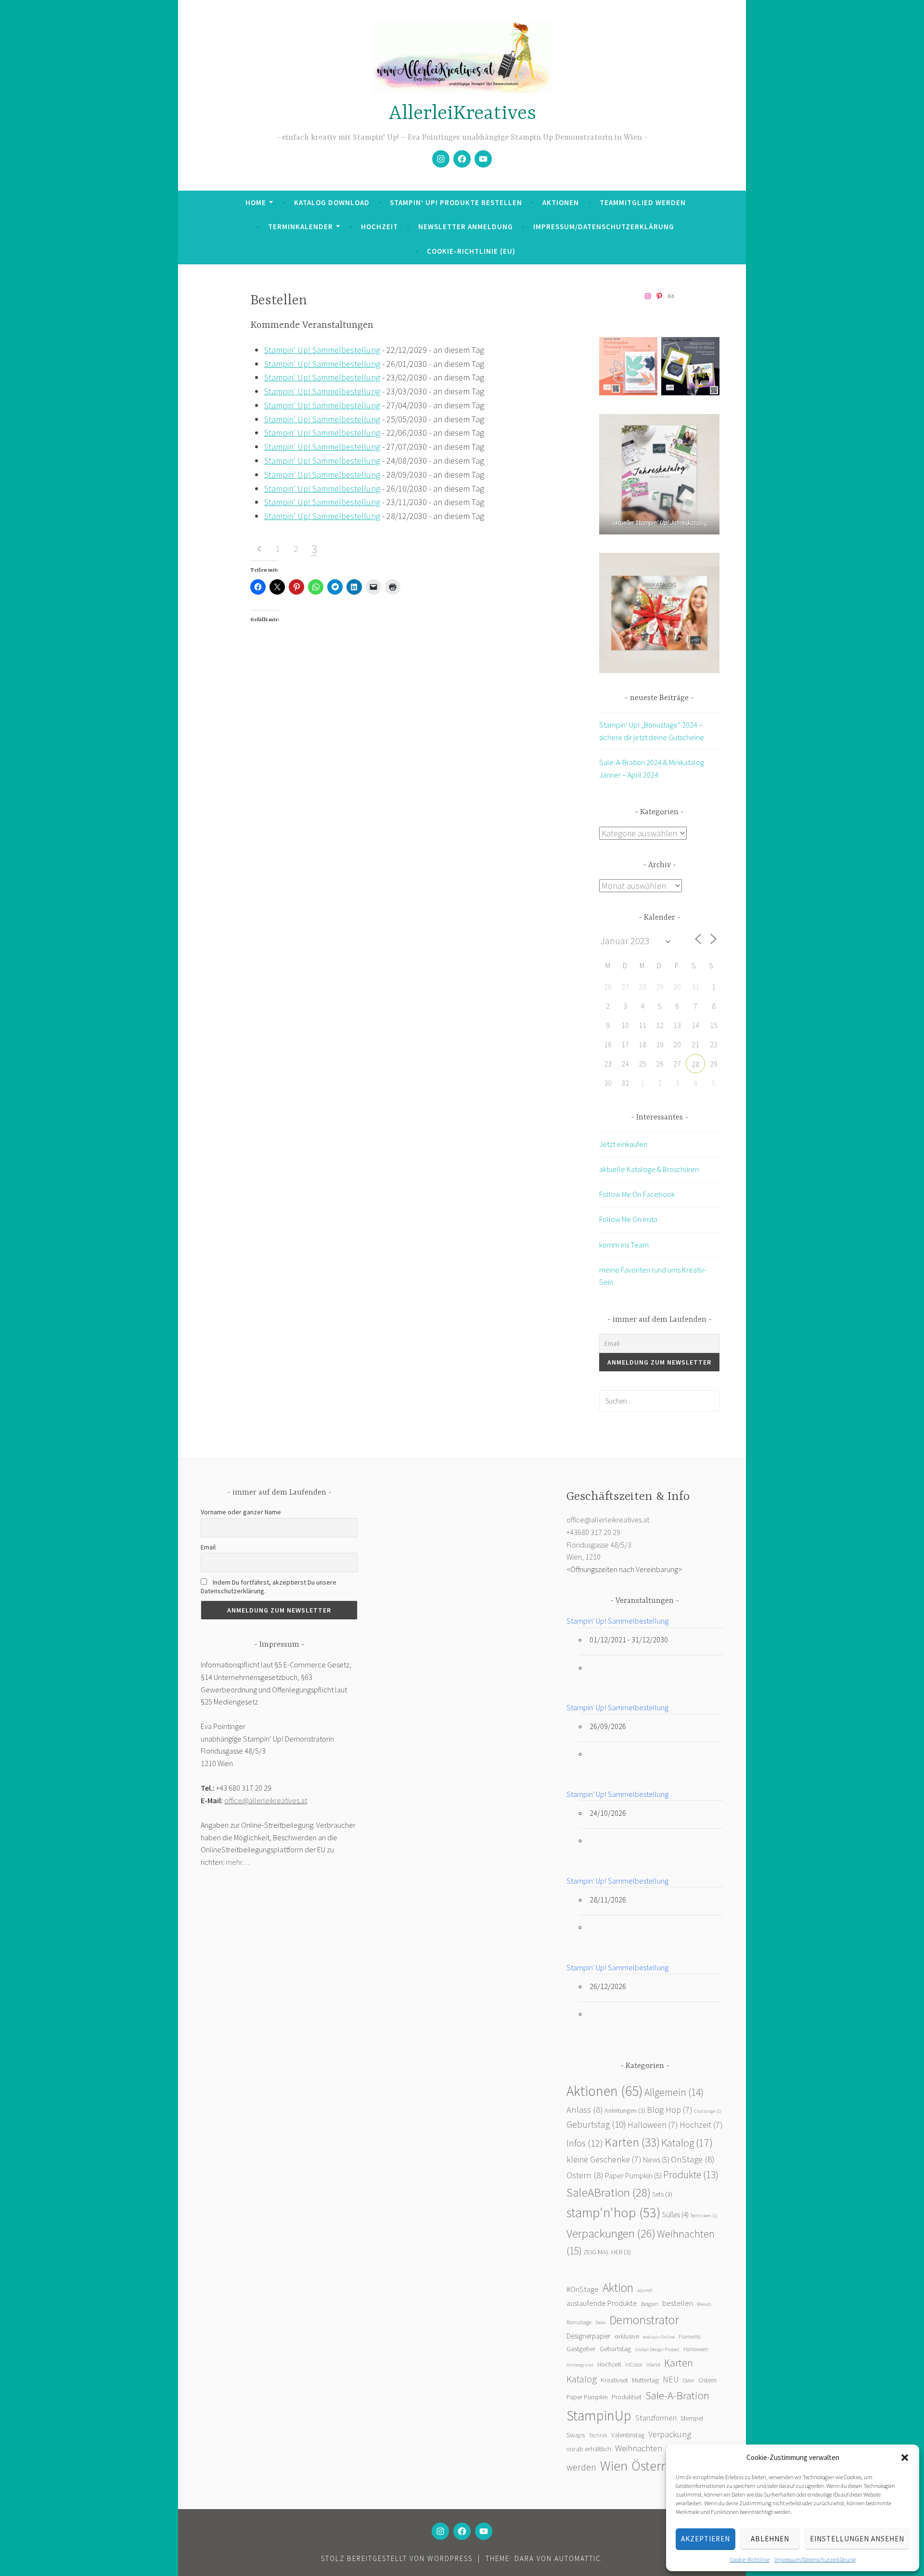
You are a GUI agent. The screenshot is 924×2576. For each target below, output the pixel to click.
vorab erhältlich (589, 2449)
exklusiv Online (659, 2337)
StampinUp (599, 2415)
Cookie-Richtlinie (750, 2559)
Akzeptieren (706, 2539)
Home (256, 202)
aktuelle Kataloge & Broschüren (649, 1169)
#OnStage (583, 2289)
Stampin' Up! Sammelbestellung (322, 350)
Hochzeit (379, 227)
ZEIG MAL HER (607, 2252)
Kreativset (614, 2380)
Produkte (691, 2175)
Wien (614, 2466)
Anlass (585, 2110)
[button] (905, 2458)
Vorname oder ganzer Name (241, 1512)
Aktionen (561, 202)
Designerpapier (589, 2336)
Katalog (687, 2143)
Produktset (627, 2397)
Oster (689, 2380)
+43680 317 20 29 (593, 1532)
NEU (671, 2380)
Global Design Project (657, 2349)
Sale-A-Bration (677, 2395)
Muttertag (645, 2380)
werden (581, 2467)
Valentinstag (628, 2435)
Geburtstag (596, 2124)
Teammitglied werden (643, 202)
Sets (662, 2194)
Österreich (660, 2466)
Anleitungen (625, 2110)
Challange (708, 2111)
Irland (653, 2364)
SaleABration (609, 2192)
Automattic (578, 2558)
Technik (598, 2435)
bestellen (678, 2303)
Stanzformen (656, 2418)
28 (695, 1064)
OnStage (693, 2159)
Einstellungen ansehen (857, 2539)
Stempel (692, 2418)
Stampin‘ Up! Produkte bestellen (456, 202)
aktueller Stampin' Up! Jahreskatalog (659, 523)
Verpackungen (611, 2233)
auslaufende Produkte (602, 2303)
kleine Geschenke (604, 2159)
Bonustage (579, 2322)
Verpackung (670, 2434)
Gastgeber (581, 2349)
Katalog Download (332, 202)
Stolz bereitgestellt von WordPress (397, 2558)
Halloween (653, 2125)
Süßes (675, 2215)
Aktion (618, 2288)
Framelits (690, 2336)
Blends (704, 2304)
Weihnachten (639, 2448)
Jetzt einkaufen (623, 1144)
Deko (600, 2322)
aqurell (645, 2290)
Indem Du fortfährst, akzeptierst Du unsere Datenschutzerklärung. (269, 1587)
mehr (234, 1862)
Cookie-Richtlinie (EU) (471, 251)
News (656, 2160)
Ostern (585, 2175)
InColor (634, 2364)
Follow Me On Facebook (637, 1194)
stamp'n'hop (614, 2212)
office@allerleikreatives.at (266, 1800)
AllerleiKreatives (462, 114)
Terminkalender (301, 227)
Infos (585, 2143)
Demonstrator (644, 2320)
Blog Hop (670, 2110)
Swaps (576, 2435)
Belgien (650, 2304)
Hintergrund (580, 2365)
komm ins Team (624, 1245)
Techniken (704, 2216)
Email (208, 1547)
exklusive (627, 2336)
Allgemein (674, 2092)
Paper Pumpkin (633, 2176)
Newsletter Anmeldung (466, 227)
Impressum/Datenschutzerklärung (815, 2559)
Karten (632, 2142)
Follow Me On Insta (628, 1219)
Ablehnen (770, 2539)
